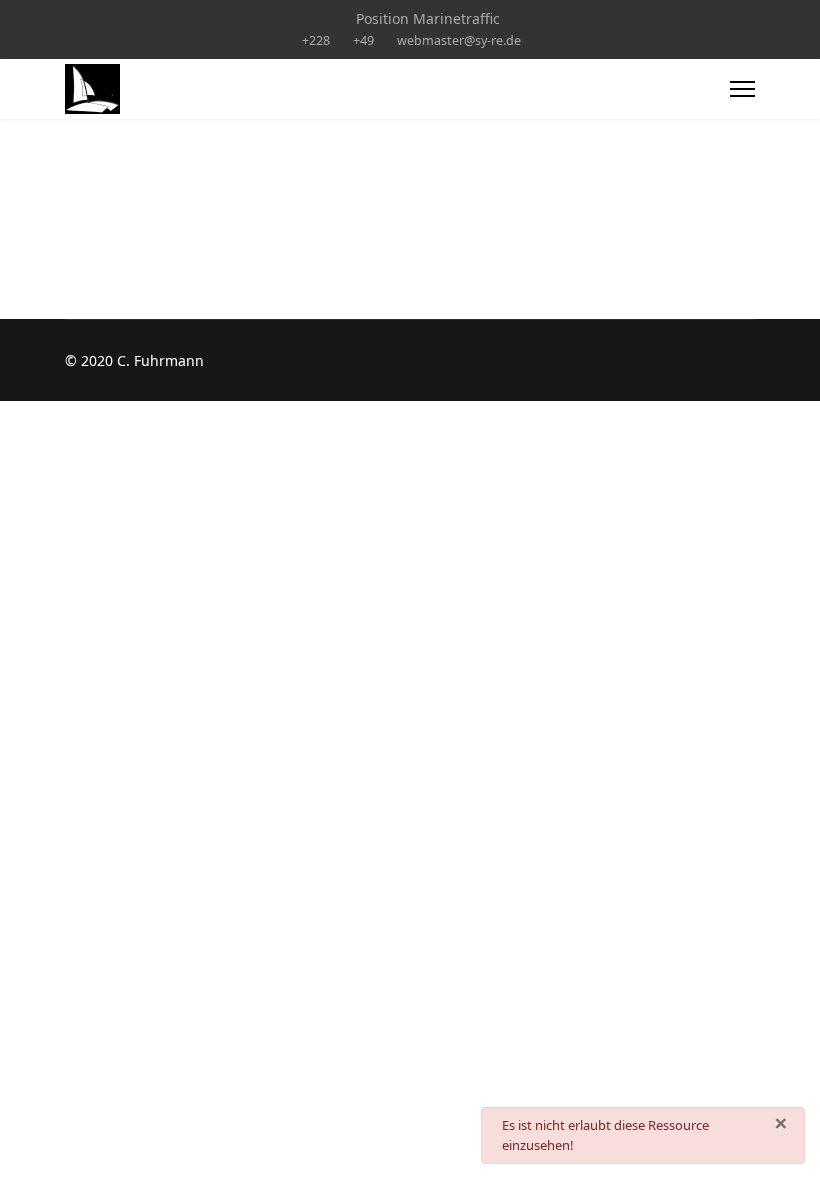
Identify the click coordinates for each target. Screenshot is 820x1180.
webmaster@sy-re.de (459, 40)
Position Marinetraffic (428, 18)
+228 (316, 40)
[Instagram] (326, 18)
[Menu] (742, 89)
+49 (363, 40)
